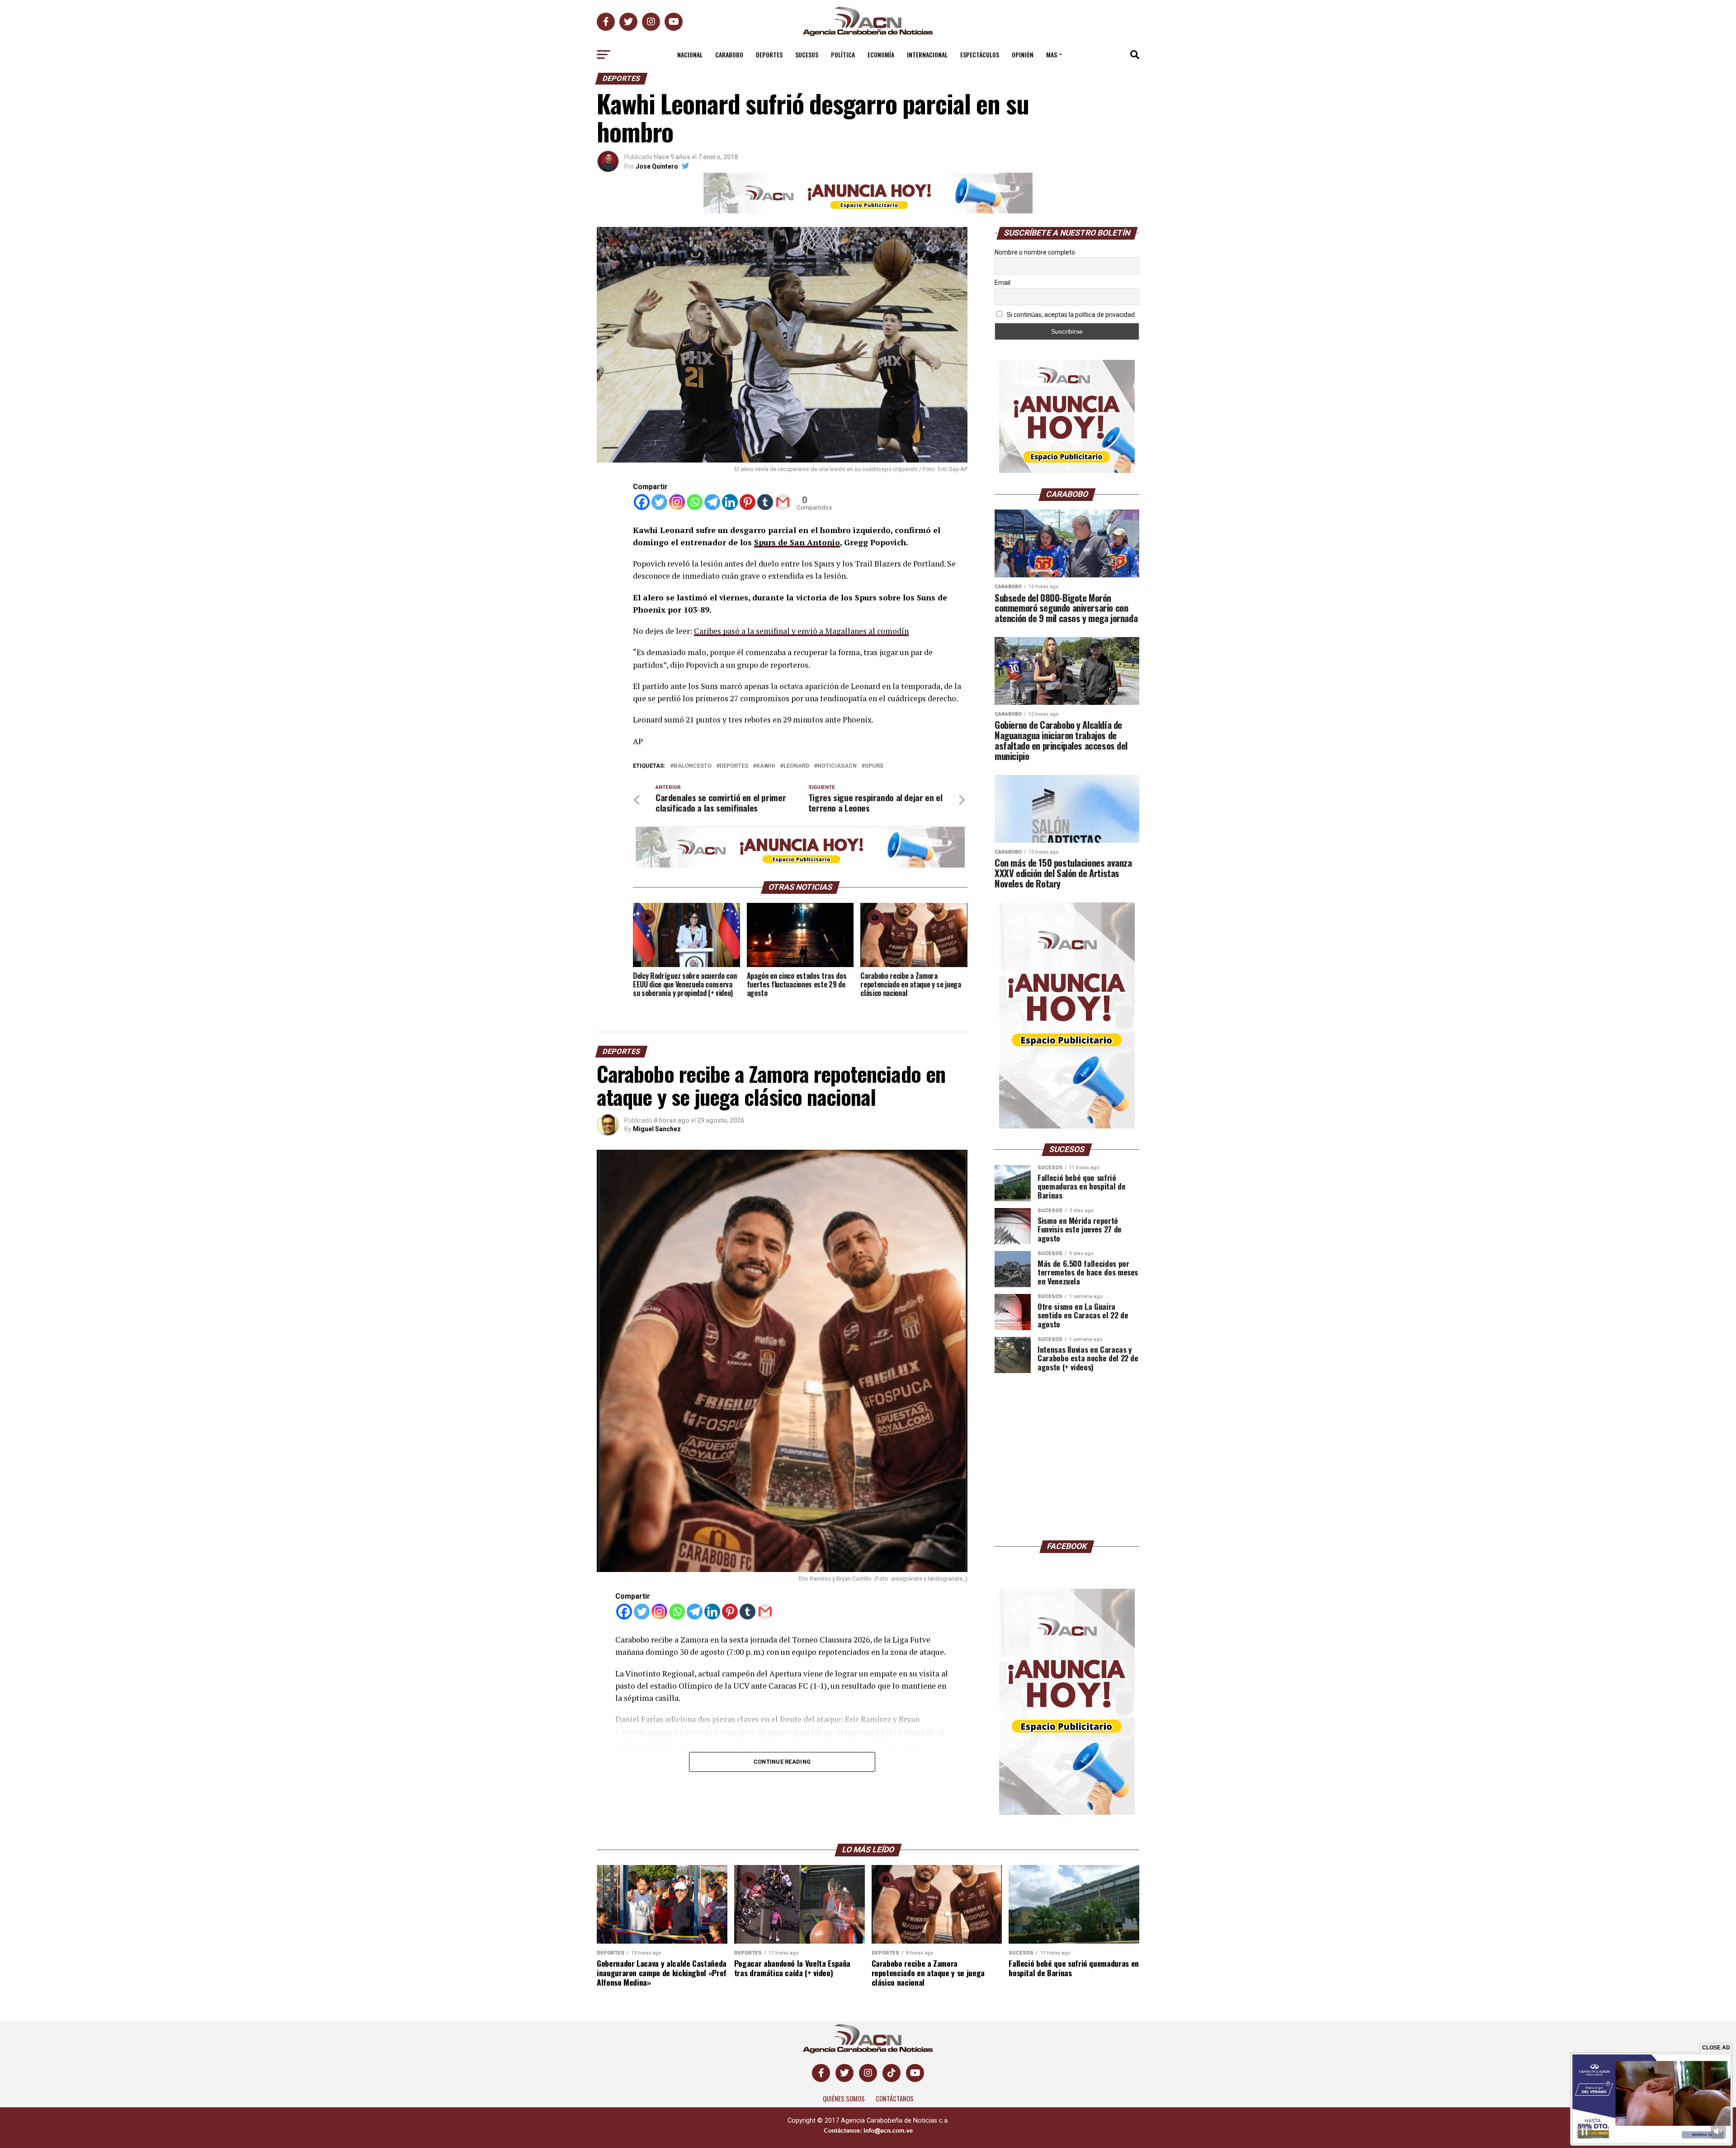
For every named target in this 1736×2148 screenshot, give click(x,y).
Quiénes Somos (844, 2098)
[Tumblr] (765, 502)
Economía (881, 54)
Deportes (769, 54)
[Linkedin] (730, 502)
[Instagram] (677, 502)
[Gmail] (783, 502)
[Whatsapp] (695, 502)
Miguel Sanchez (657, 1129)
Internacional (927, 54)
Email (1002, 283)
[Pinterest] (748, 502)
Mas (1052, 54)
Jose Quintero (657, 166)
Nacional (690, 54)
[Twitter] (659, 502)
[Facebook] (642, 502)
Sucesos (807, 54)
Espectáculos (980, 54)
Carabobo (729, 54)
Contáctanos (895, 2098)
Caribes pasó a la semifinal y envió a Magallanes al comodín (801, 631)
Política (843, 54)
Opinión (1023, 54)
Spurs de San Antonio (797, 542)
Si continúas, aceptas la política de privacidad (1070, 315)
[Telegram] (712, 502)
